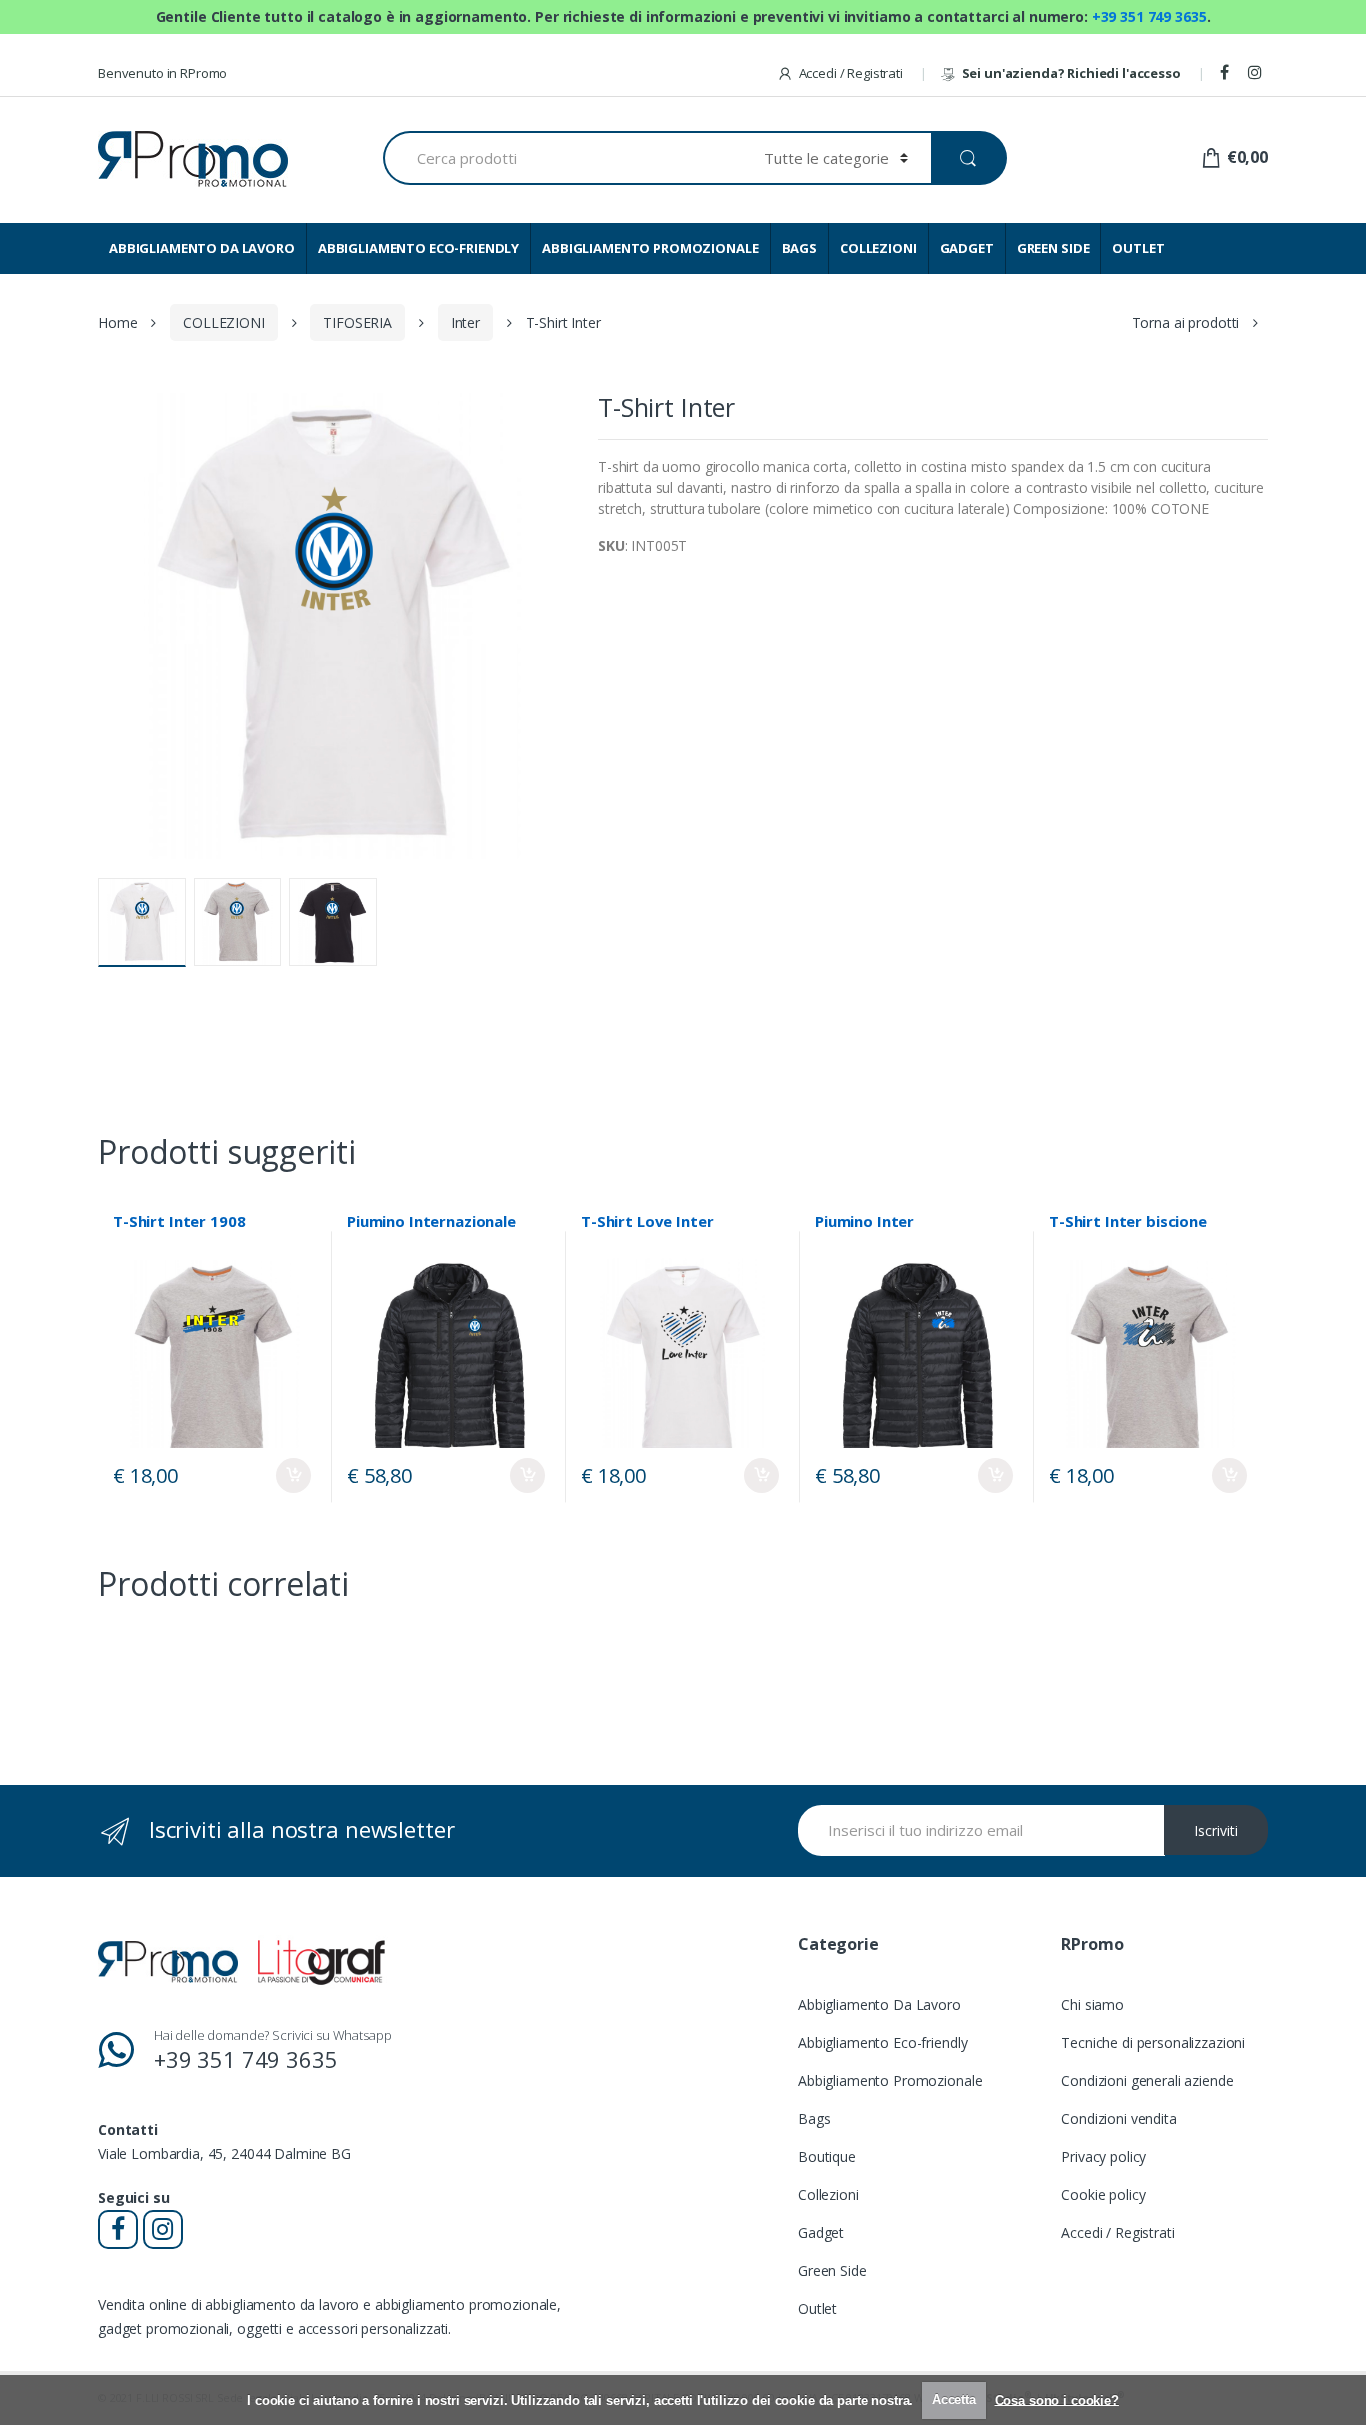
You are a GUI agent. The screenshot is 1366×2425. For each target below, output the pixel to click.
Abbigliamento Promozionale (890, 2080)
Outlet (817, 2308)
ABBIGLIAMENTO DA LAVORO (202, 248)
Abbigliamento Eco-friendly (882, 2042)
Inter (465, 322)
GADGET (967, 248)
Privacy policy (1103, 2156)
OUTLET (1138, 248)
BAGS (799, 248)
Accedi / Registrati (851, 73)
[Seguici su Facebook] (1227, 73)
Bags (814, 2118)
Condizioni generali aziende (1147, 2080)
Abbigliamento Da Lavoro (879, 2004)
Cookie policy (1103, 2194)
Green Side (832, 2270)
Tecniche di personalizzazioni (1153, 2042)
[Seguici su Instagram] (1258, 73)
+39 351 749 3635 (1149, 16)
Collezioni (828, 2194)
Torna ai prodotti (1186, 322)
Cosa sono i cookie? (1057, 2399)
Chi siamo (1092, 2004)
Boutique (827, 2156)
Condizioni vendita (1118, 2118)
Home (117, 322)
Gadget (821, 2232)
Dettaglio (293, 1475)
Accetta (954, 2399)
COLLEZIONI (878, 248)
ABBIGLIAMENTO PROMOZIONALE (650, 248)
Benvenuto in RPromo (162, 73)
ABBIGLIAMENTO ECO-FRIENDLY (418, 248)
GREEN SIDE (1053, 248)
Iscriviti (1216, 1830)
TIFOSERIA (357, 322)
